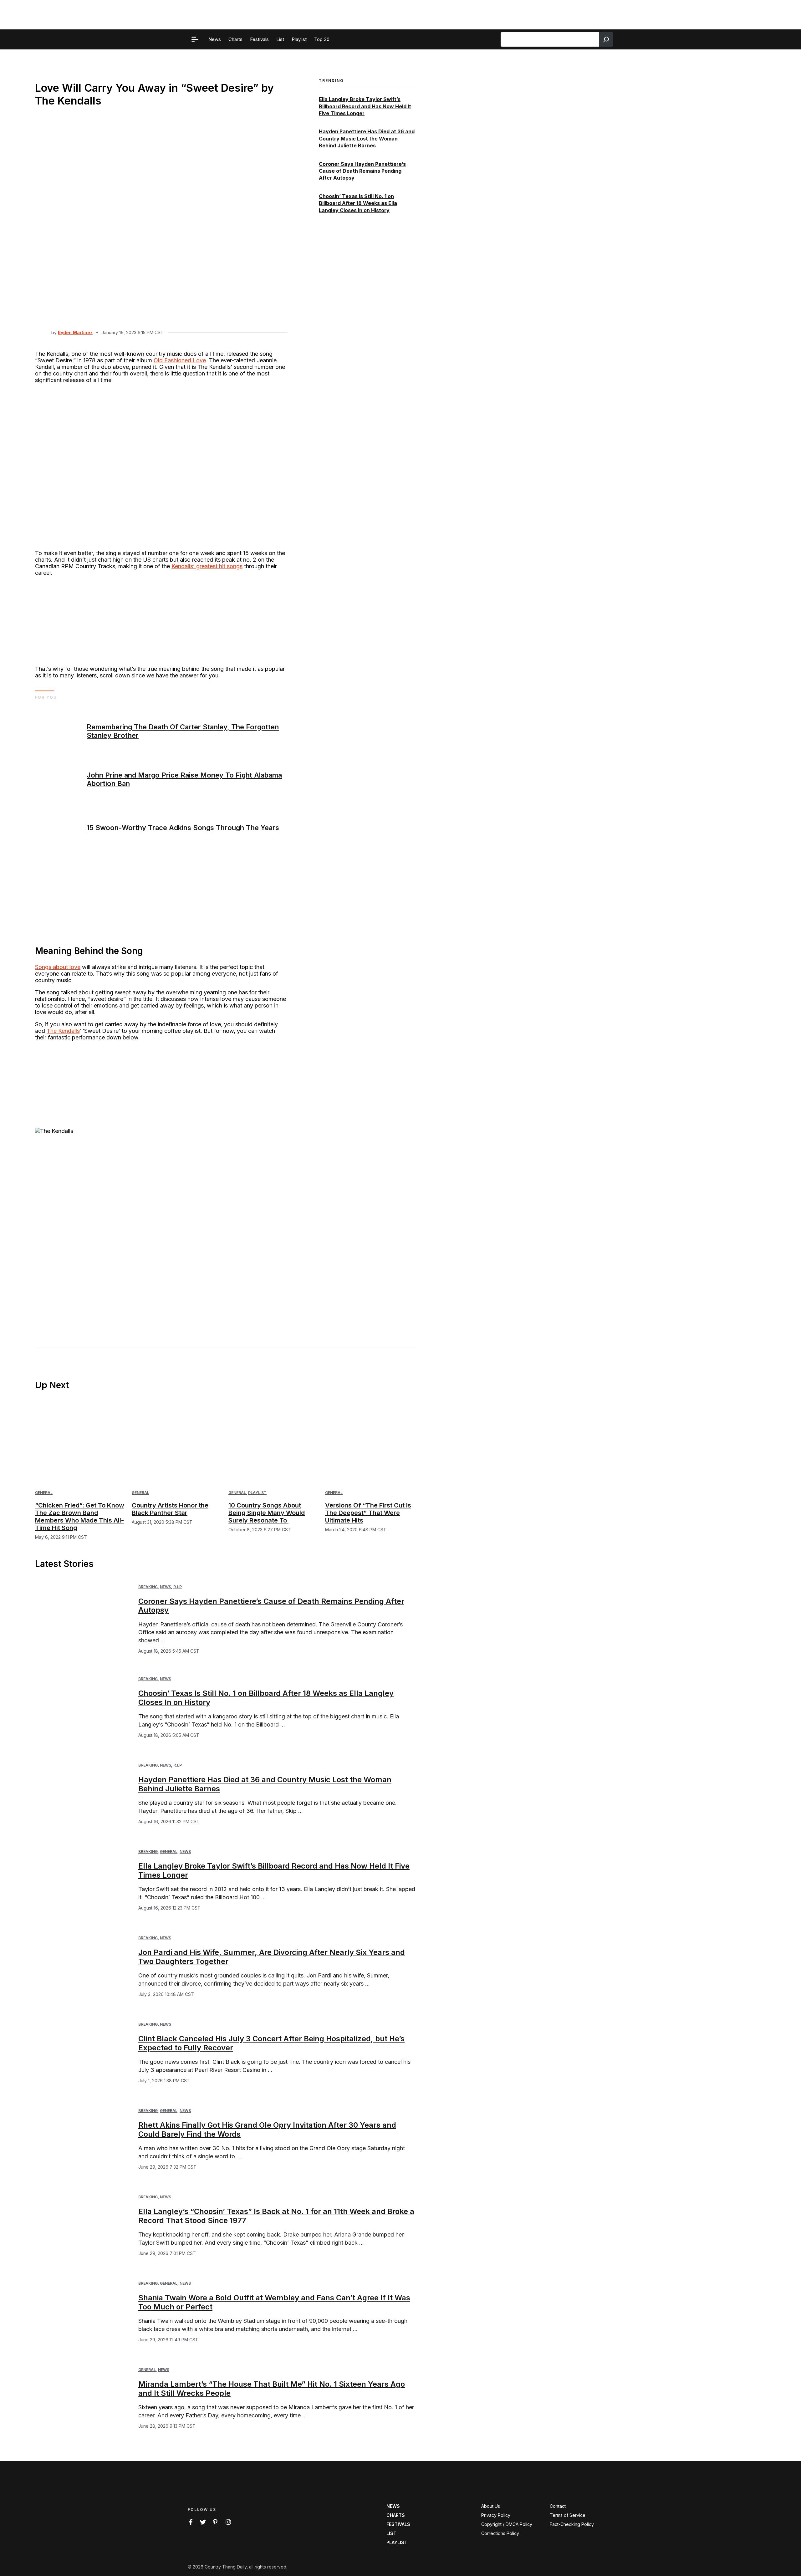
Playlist (257, 1493)
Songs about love (58, 967)
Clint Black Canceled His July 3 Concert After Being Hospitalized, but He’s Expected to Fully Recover (271, 2043)
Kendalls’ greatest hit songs (207, 566)
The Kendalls (63, 1031)
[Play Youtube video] (161, 1222)
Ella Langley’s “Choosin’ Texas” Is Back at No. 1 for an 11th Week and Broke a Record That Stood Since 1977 (276, 2216)
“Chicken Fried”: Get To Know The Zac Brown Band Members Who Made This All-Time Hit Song (80, 1517)
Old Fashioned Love (180, 360)
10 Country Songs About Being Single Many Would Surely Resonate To (267, 1513)
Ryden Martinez (75, 332)
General (44, 1493)
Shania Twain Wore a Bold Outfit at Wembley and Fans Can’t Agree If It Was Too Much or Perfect (274, 2302)
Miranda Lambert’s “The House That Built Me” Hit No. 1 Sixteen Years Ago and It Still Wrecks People (272, 2389)
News (166, 1587)
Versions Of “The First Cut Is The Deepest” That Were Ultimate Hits (368, 1513)
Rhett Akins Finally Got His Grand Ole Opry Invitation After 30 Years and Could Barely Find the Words (267, 2130)
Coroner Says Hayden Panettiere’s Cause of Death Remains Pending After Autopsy (362, 171)
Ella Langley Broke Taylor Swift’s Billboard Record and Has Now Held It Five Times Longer (365, 107)
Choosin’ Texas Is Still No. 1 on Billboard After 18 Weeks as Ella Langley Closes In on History (358, 203)
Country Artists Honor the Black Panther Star (170, 1509)
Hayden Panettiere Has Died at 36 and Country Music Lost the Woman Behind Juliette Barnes (367, 139)
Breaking (148, 1587)
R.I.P (178, 1587)
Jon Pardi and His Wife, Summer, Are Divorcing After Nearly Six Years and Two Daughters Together (272, 1957)
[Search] (606, 39)
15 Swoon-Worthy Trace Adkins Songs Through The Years (183, 828)
